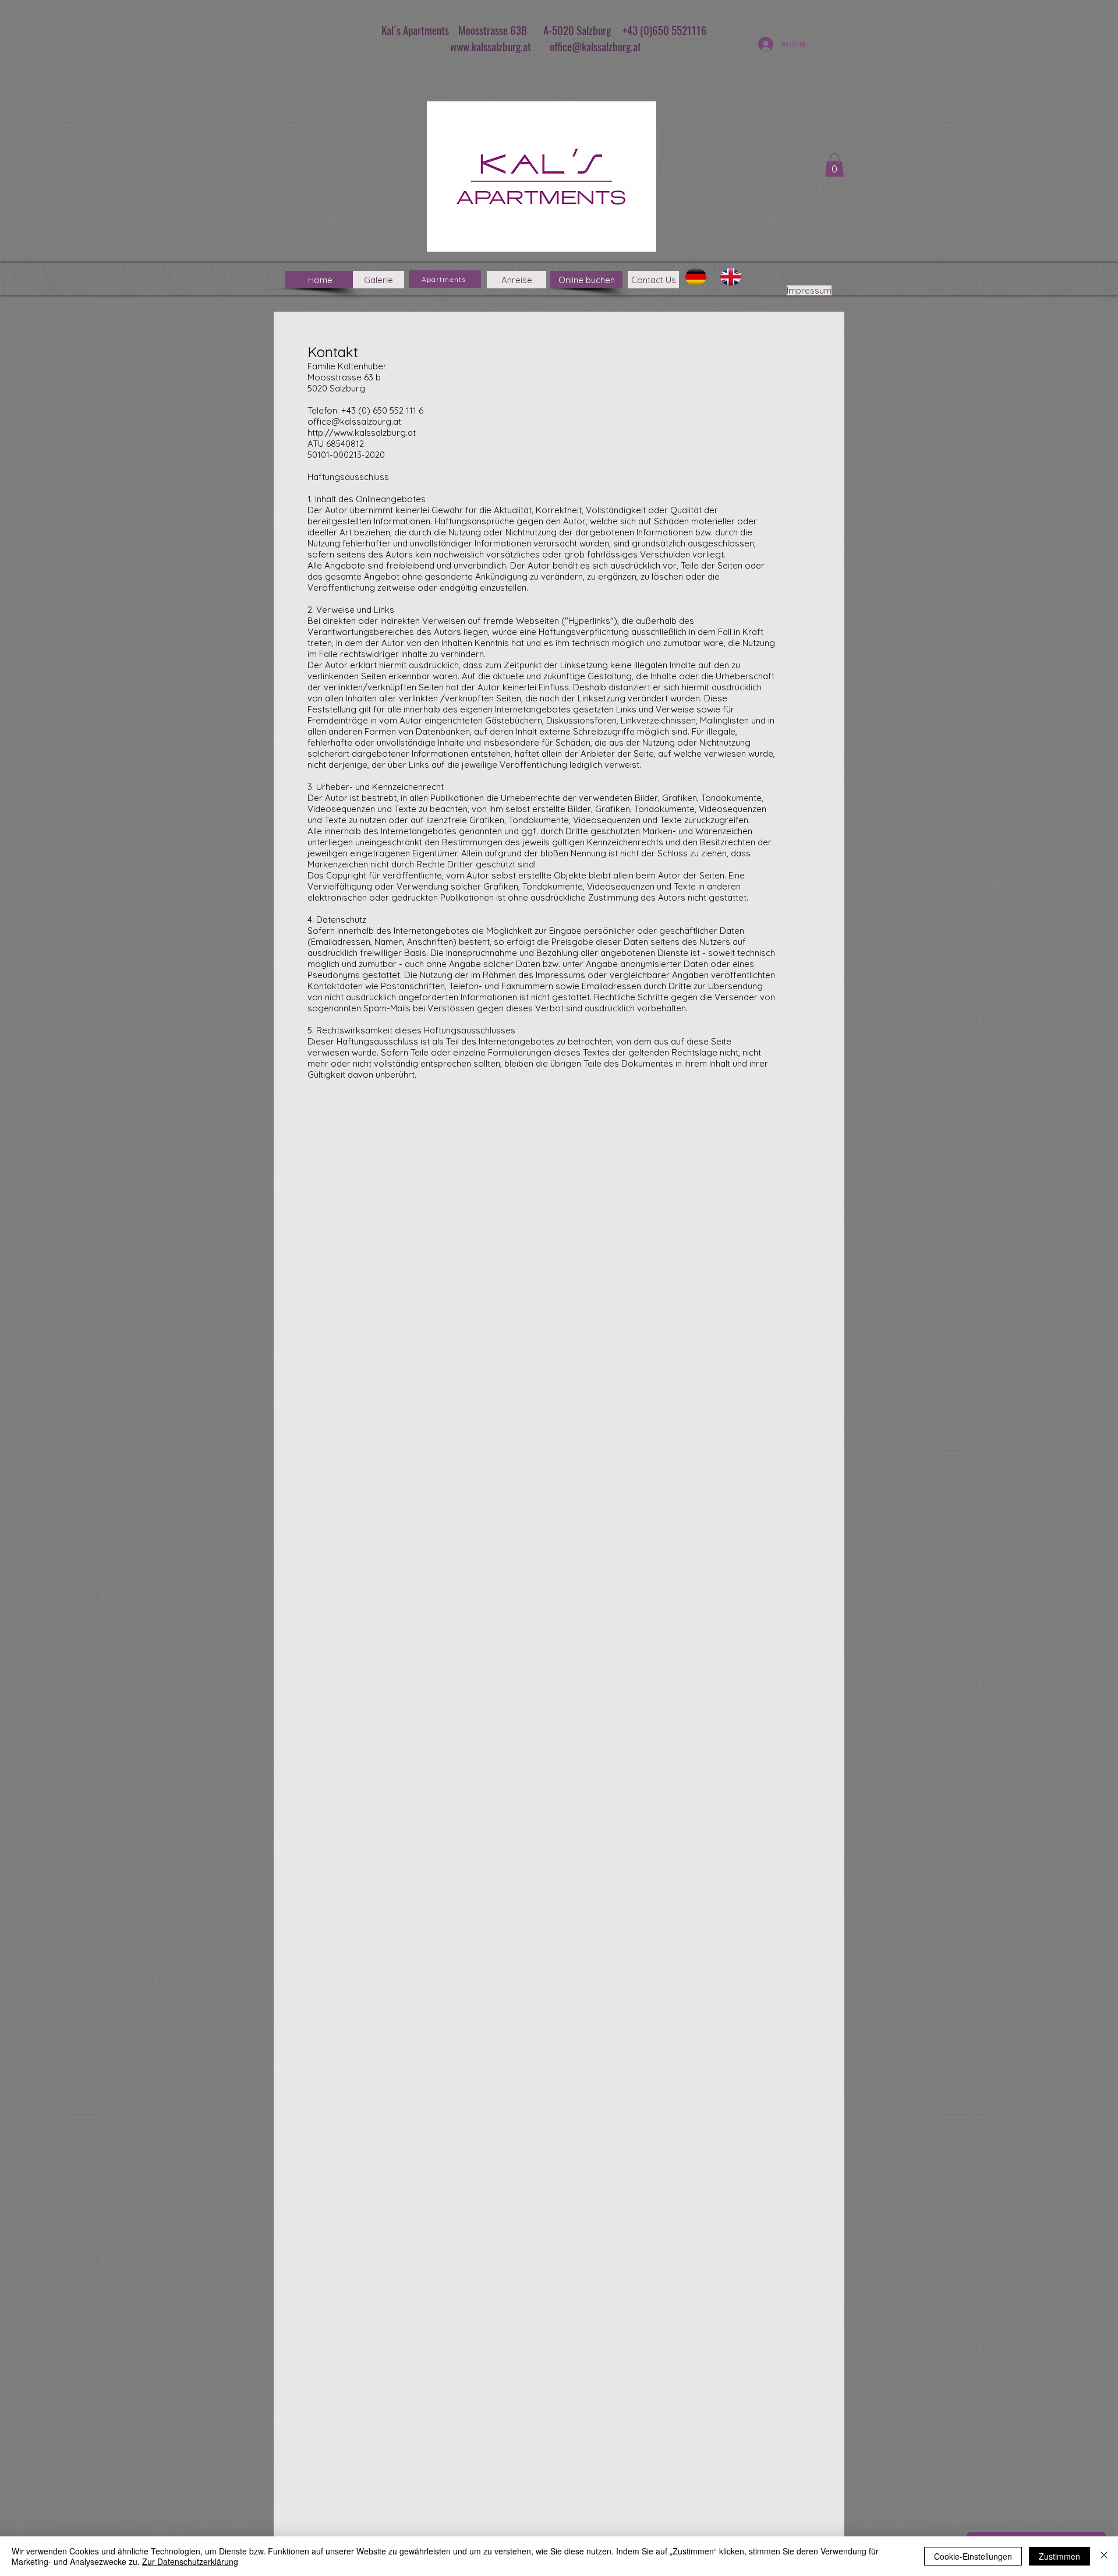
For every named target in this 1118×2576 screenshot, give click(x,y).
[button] (834, 165)
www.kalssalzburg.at (491, 46)
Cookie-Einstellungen (973, 2556)
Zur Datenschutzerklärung (190, 2561)
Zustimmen (1059, 2556)
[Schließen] (1104, 2556)
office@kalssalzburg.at (595, 46)
